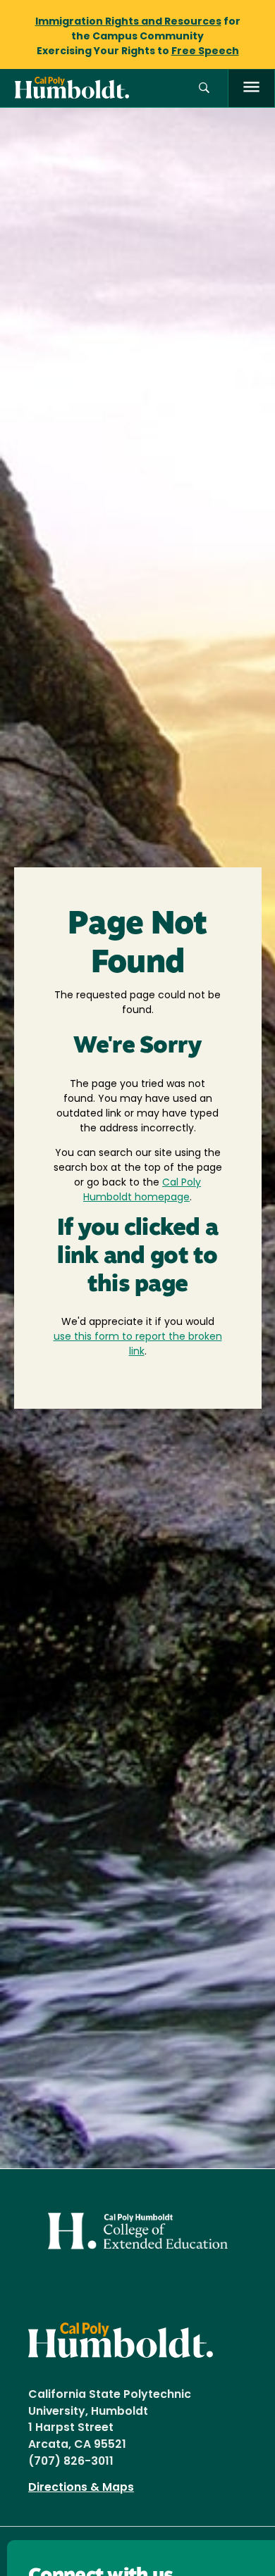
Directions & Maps (81, 2488)
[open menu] (251, 88)
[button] (204, 88)
